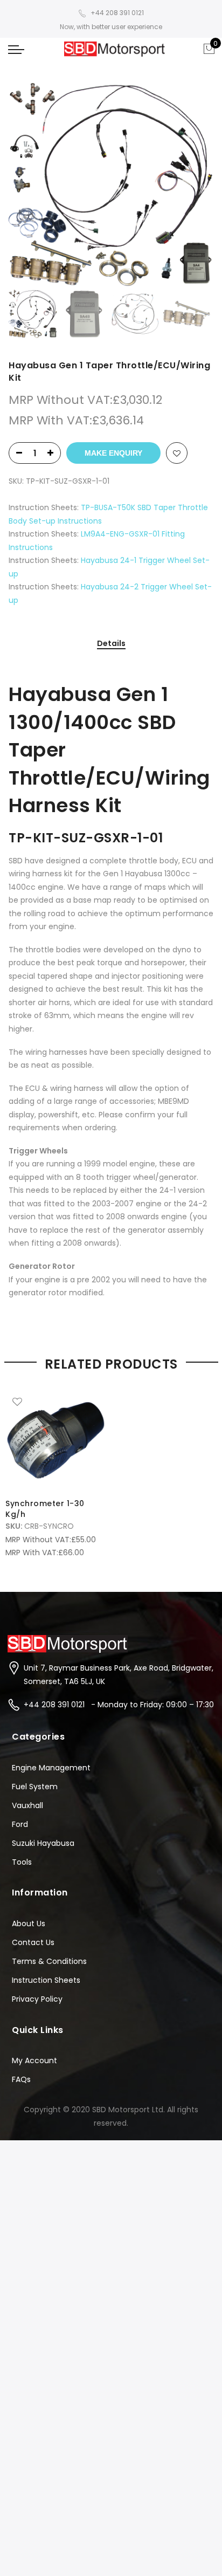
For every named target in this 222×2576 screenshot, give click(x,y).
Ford (20, 1824)
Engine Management (51, 1768)
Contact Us (33, 1942)
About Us (29, 1924)
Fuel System (35, 1787)
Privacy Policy (37, 1999)
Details (111, 644)
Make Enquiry (113, 453)
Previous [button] (35, 184)
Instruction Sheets (46, 1980)
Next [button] (195, 184)
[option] (111, 184)
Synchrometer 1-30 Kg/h (45, 1509)
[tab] (111, 644)
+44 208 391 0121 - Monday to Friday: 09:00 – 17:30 (119, 1705)
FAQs (21, 2079)
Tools (22, 1862)
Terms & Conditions (49, 1961)
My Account (34, 2060)
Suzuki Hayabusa (43, 1843)
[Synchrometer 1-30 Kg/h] (55, 1440)
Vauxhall (27, 1805)
